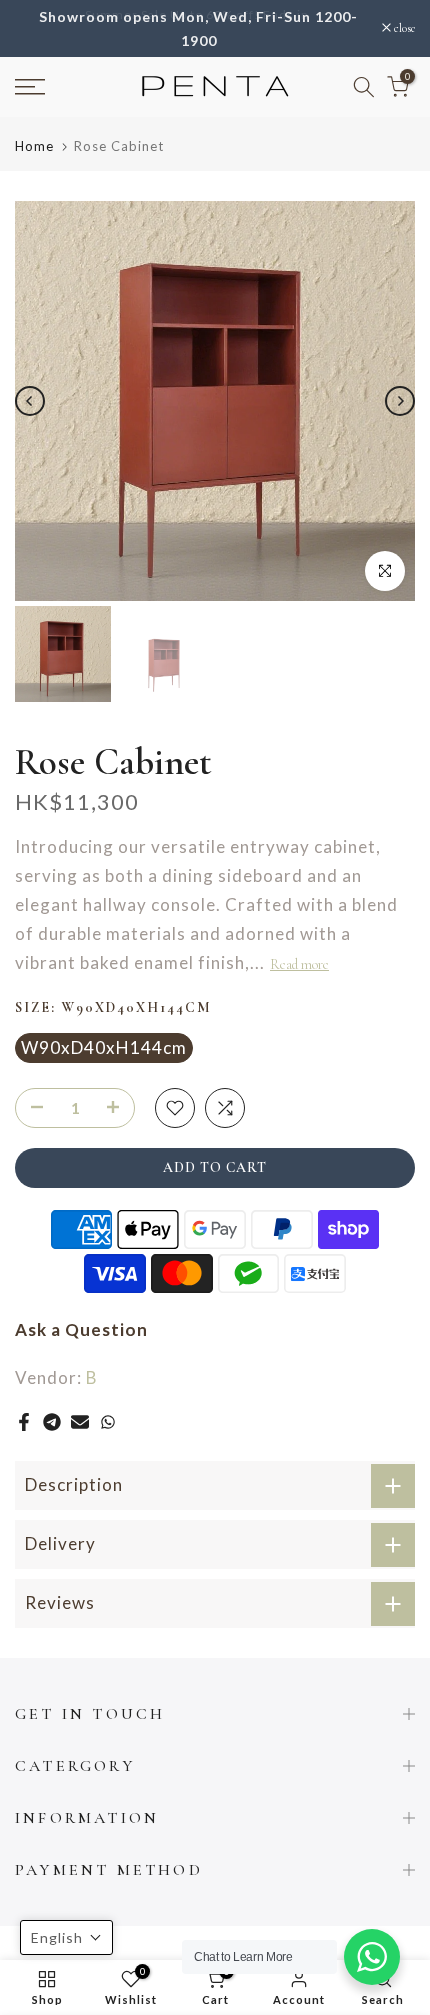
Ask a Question (81, 1329)
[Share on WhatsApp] (108, 1423)
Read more (299, 965)
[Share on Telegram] (52, 1423)
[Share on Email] (80, 1423)
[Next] (400, 402)
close (403, 29)
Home (34, 147)
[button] (66, 1937)
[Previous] (30, 402)
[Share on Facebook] (24, 1423)
